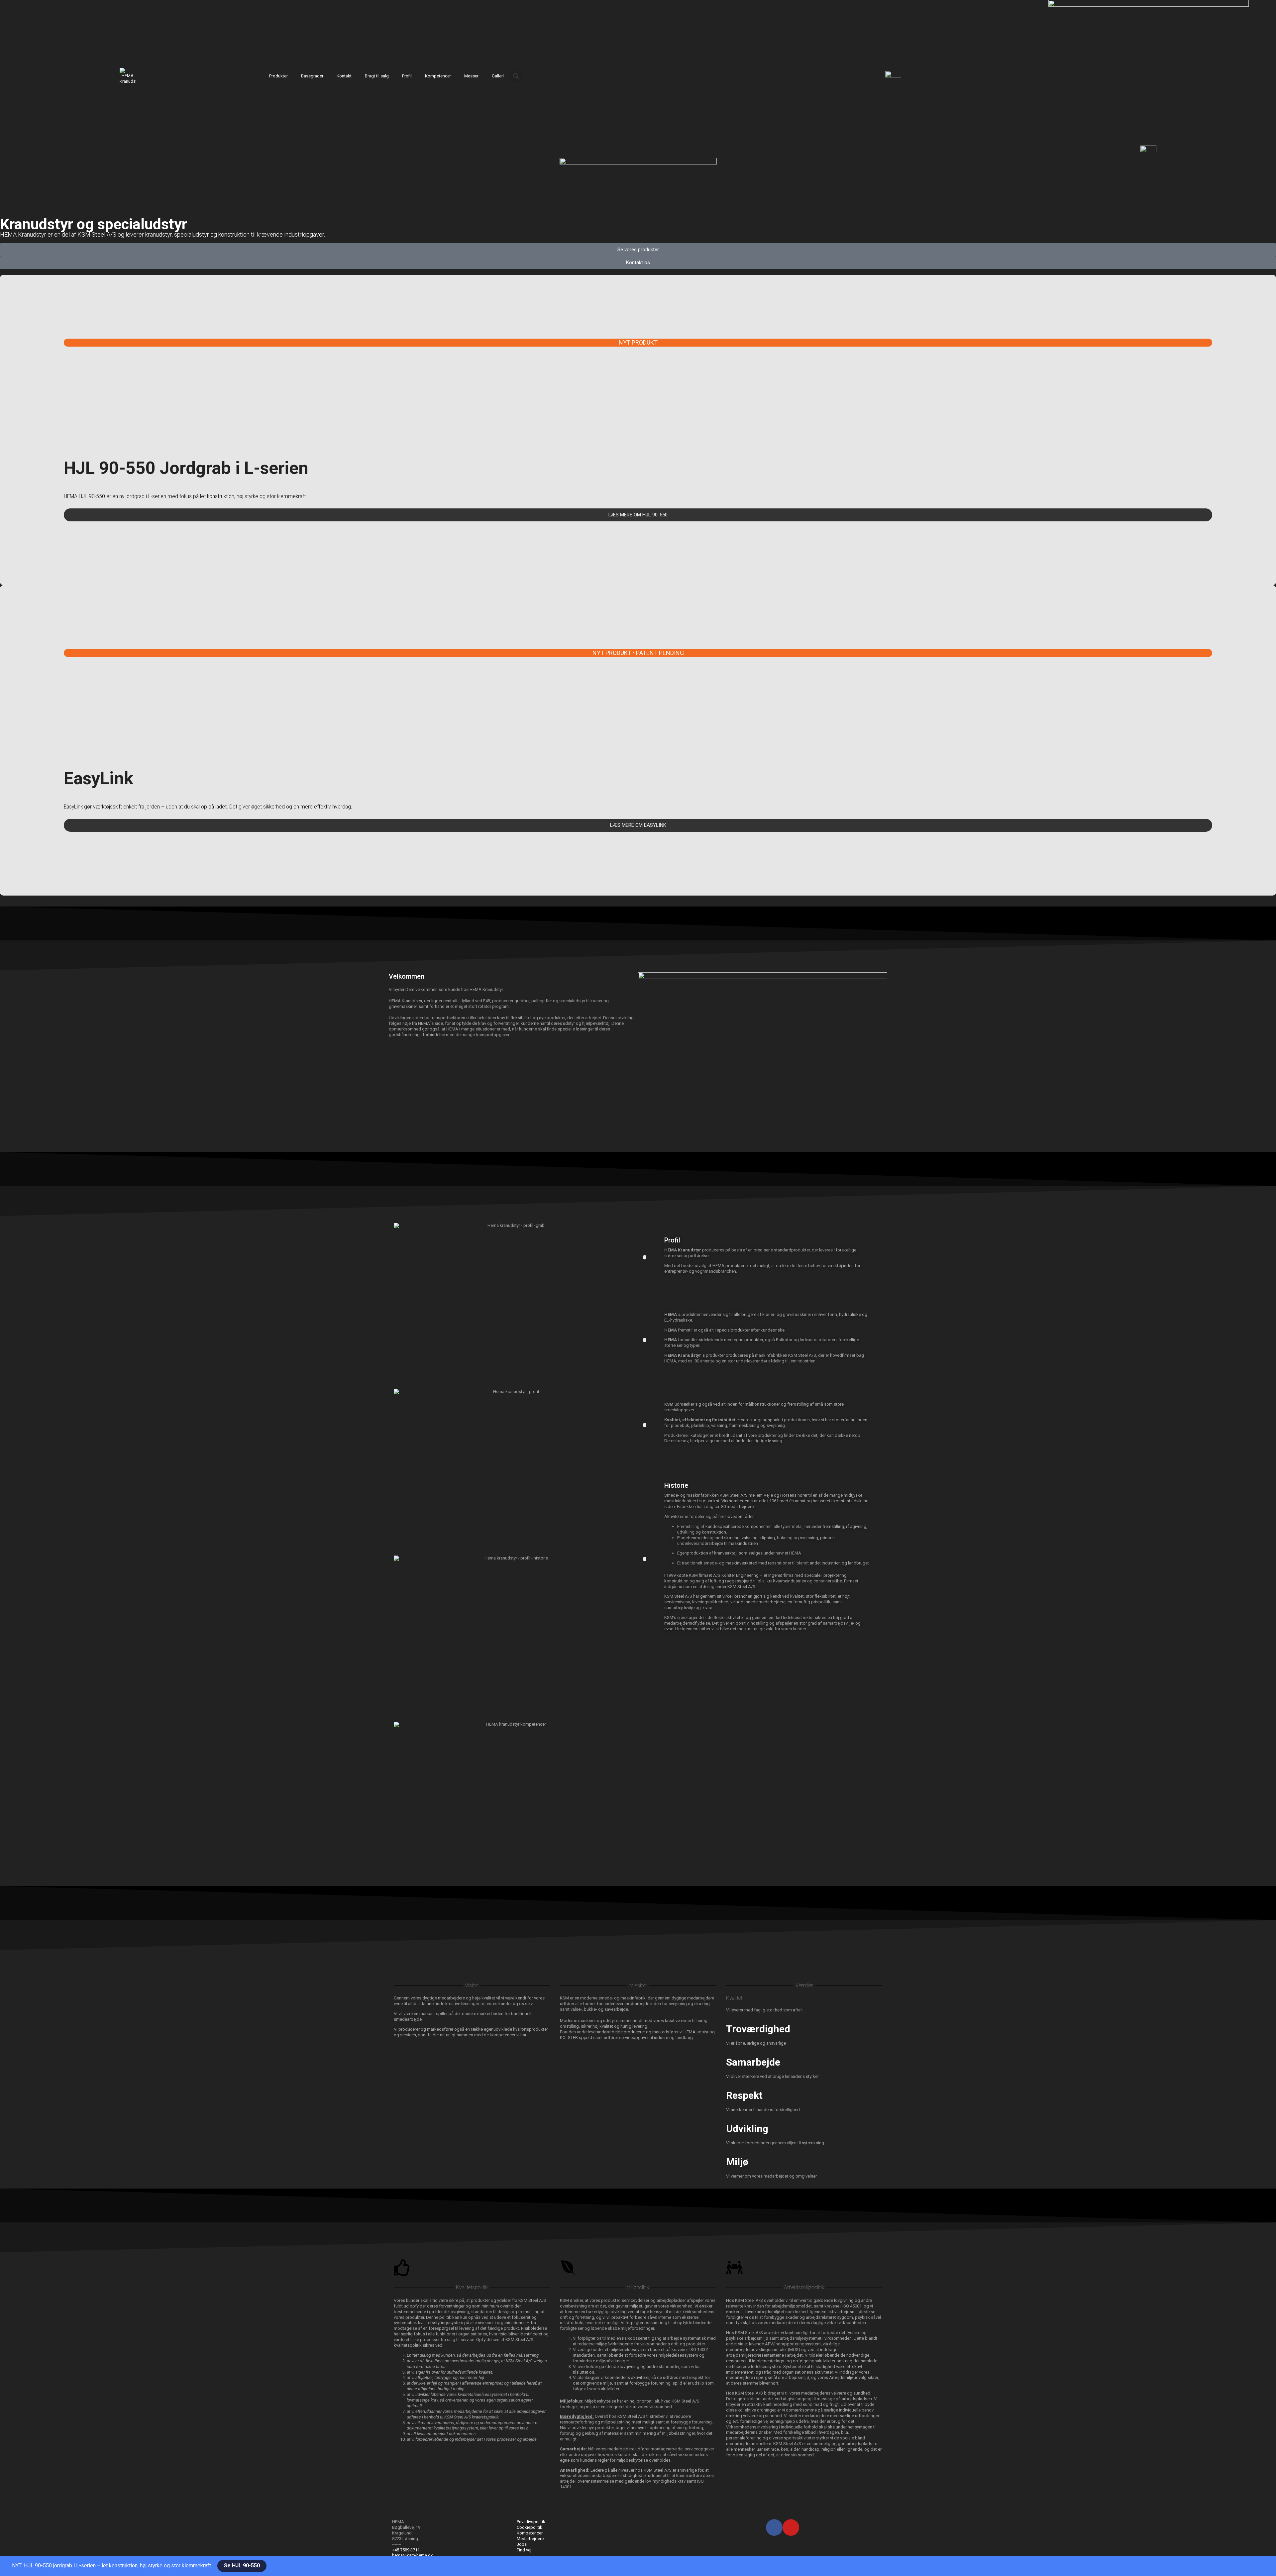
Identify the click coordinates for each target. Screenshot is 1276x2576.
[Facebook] (774, 2527)
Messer (471, 76)
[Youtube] (791, 2527)
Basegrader (312, 76)
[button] (516, 76)
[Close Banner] (15, 2566)
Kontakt (344, 76)
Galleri (498, 76)
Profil (407, 76)
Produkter (278, 76)
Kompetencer (438, 76)
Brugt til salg (377, 76)
